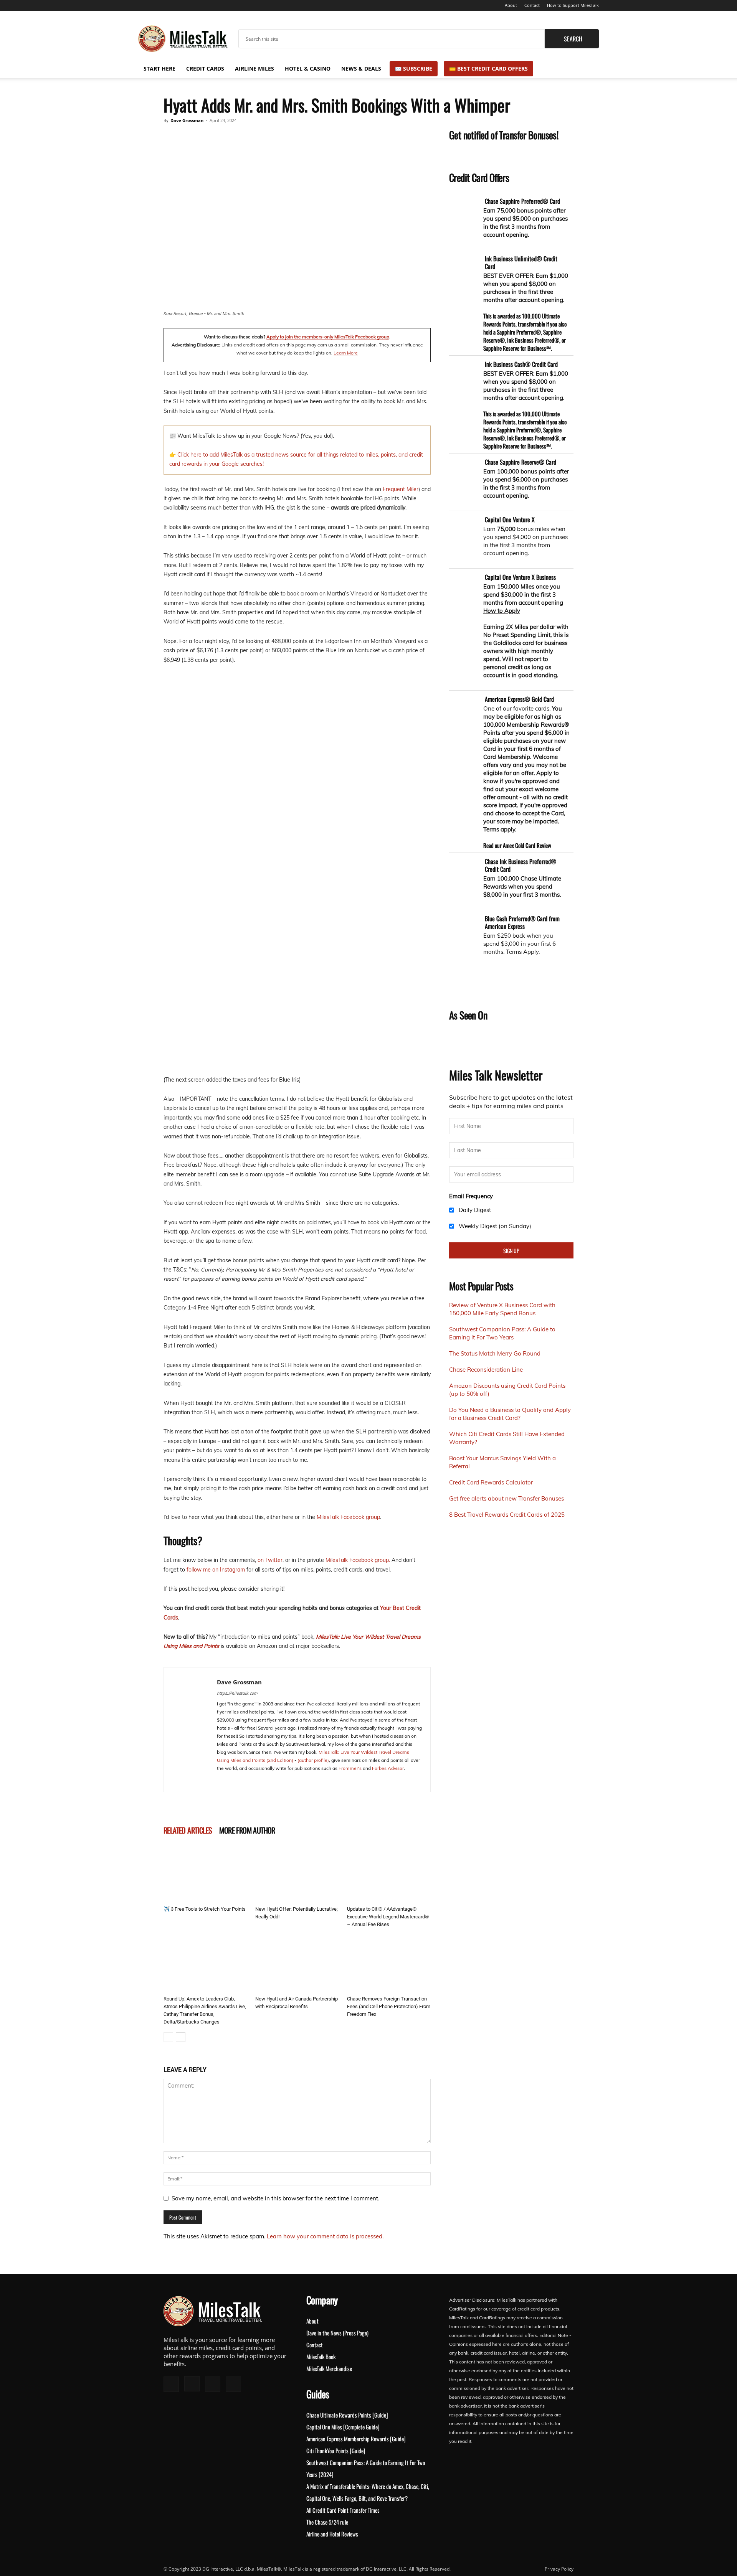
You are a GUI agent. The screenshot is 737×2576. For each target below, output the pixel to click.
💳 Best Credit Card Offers (488, 68)
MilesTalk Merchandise (329, 2368)
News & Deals (361, 68)
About (511, 5)
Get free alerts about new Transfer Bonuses (506, 1498)
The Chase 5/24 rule (327, 2522)
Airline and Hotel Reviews (332, 2534)
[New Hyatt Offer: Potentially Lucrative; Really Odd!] (297, 1874)
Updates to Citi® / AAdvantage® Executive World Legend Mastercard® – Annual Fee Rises (388, 1917)
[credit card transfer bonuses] (482, 154)
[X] (169, 5)
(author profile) (313, 1760)
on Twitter (270, 1560)
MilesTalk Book (321, 2357)
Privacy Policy (559, 2569)
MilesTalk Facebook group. (358, 1560)
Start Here (159, 68)
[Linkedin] (251, 1781)
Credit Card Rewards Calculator (491, 1482)
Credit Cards (205, 68)
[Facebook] (144, 5)
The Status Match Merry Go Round (495, 1353)
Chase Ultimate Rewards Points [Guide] (347, 2415)
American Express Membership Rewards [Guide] (356, 2439)
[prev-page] (168, 2037)
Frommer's (350, 1768)
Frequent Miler (401, 489)
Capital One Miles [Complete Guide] (343, 2427)
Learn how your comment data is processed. (325, 2236)
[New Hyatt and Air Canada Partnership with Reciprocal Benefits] (297, 1964)
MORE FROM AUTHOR (247, 1830)
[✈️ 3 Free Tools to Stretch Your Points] (205, 1874)
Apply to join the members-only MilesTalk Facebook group (328, 337)
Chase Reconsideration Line (486, 1370)
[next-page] (181, 2037)
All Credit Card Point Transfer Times (343, 2510)
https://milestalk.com (237, 1693)
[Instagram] (157, 5)
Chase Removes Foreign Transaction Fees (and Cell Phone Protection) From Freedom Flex (389, 2006)
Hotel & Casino (308, 68)
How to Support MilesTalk (573, 5)
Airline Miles (254, 68)
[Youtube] (182, 5)
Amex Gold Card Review (527, 845)
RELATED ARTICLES (188, 1830)
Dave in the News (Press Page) (337, 2333)
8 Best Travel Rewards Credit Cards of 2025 (507, 1515)
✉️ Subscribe (414, 68)
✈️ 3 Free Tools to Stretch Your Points (205, 1909)
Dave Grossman (187, 120)
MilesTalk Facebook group (348, 1517)
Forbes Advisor (388, 1768)
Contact (532, 5)
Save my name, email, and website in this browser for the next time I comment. (275, 2198)
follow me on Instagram (216, 1570)
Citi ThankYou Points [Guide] (336, 2451)
